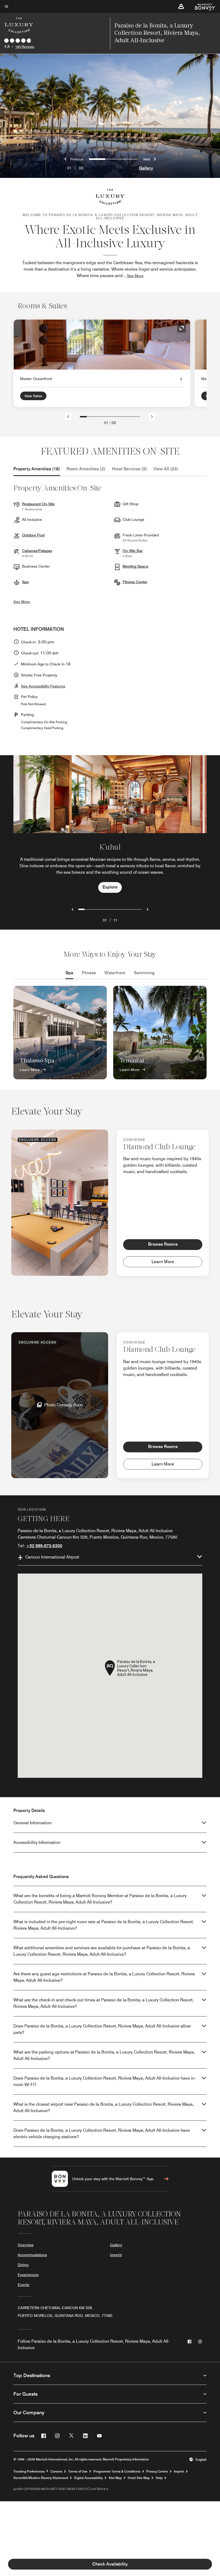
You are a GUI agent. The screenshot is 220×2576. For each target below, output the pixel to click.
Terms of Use (78, 2471)
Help (159, 2478)
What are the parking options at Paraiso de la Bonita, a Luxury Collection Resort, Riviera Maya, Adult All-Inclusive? (104, 2055)
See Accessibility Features (43, 686)
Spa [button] (25, 582)
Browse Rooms (163, 1244)
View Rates (33, 396)
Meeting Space (135, 566)
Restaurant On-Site (38, 504)
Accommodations (32, 2255)
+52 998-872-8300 (44, 1546)
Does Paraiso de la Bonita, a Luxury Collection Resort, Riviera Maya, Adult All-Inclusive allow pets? (102, 2029)
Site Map (115, 2478)
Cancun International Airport (52, 1557)
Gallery (146, 168)
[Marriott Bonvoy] (202, 6)
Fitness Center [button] (135, 582)
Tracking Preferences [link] (29, 2471)
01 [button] (105, 920)
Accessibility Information (37, 1842)
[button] (181, 6)
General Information (32, 1823)
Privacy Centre (157, 2471)
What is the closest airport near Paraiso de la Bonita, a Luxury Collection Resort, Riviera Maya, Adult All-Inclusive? (104, 2107)
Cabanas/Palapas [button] (37, 551)
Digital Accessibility (88, 2478)
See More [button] (135, 276)
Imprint (116, 2255)
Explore (110, 887)
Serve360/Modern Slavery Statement (41, 2478)
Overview (26, 2245)
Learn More (30, 1070)
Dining (23, 2265)
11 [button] (115, 920)
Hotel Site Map (139, 2478)
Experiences (28, 2275)
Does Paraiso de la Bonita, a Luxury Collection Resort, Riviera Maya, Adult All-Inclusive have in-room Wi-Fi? (105, 2081)
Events (23, 2285)
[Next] (152, 417)
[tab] (37, 469)
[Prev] (68, 417)
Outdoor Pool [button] (33, 535)
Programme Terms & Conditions (117, 2471)
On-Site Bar (133, 551)
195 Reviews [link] (25, 47)
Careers (56, 2471)
